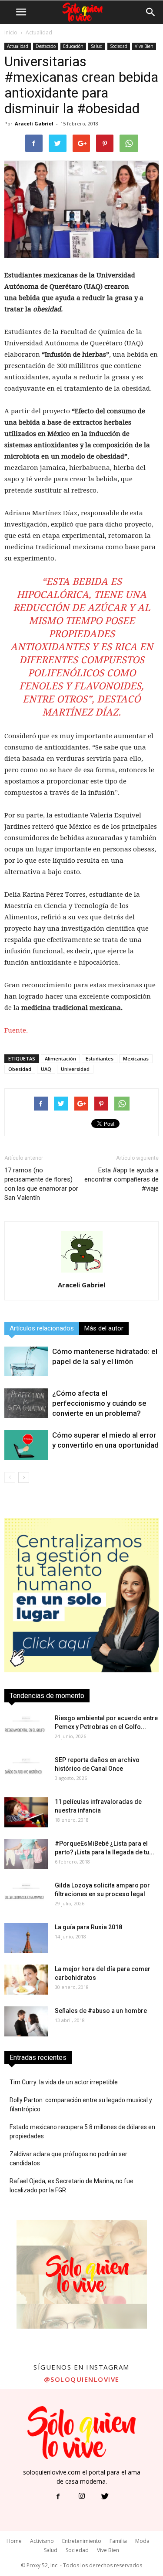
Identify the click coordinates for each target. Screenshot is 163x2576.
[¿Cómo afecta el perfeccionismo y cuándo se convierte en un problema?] (26, 1403)
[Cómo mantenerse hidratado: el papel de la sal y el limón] (26, 1361)
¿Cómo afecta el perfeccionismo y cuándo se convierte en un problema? (99, 1403)
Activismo (42, 2541)
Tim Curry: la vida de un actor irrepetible (64, 2082)
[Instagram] (82, 2497)
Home (14, 2541)
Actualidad (39, 32)
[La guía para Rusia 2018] (26, 1938)
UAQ (46, 1069)
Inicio (11, 32)
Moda (142, 2541)
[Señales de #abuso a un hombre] (26, 2021)
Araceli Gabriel (34, 123)
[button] (151, 12)
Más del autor (104, 1328)
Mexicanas (136, 1058)
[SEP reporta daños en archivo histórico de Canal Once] (26, 1771)
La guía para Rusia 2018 (88, 1927)
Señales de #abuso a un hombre (101, 2011)
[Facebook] (58, 2497)
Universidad (75, 1069)
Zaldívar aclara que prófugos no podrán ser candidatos (68, 2159)
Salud (97, 46)
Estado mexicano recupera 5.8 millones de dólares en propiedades (82, 2132)
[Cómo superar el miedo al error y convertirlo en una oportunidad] (26, 1445)
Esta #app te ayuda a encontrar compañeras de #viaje (121, 1179)
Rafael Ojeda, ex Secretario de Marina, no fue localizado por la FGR (72, 2186)
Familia (118, 2541)
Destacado (46, 46)
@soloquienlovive (82, 2379)
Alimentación (60, 1058)
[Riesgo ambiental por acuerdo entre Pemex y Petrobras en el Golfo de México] (26, 1729)
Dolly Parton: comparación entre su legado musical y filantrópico (81, 2105)
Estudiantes (100, 1058)
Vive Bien (144, 46)
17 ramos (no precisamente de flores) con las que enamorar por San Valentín (41, 1184)
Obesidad (20, 1069)
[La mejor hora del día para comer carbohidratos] (26, 1980)
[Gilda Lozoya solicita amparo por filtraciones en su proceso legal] (26, 1896)
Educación (73, 46)
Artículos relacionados (42, 1328)
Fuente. (16, 1030)
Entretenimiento (82, 2541)
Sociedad (119, 46)
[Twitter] (105, 2497)
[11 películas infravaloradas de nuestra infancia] (26, 1812)
